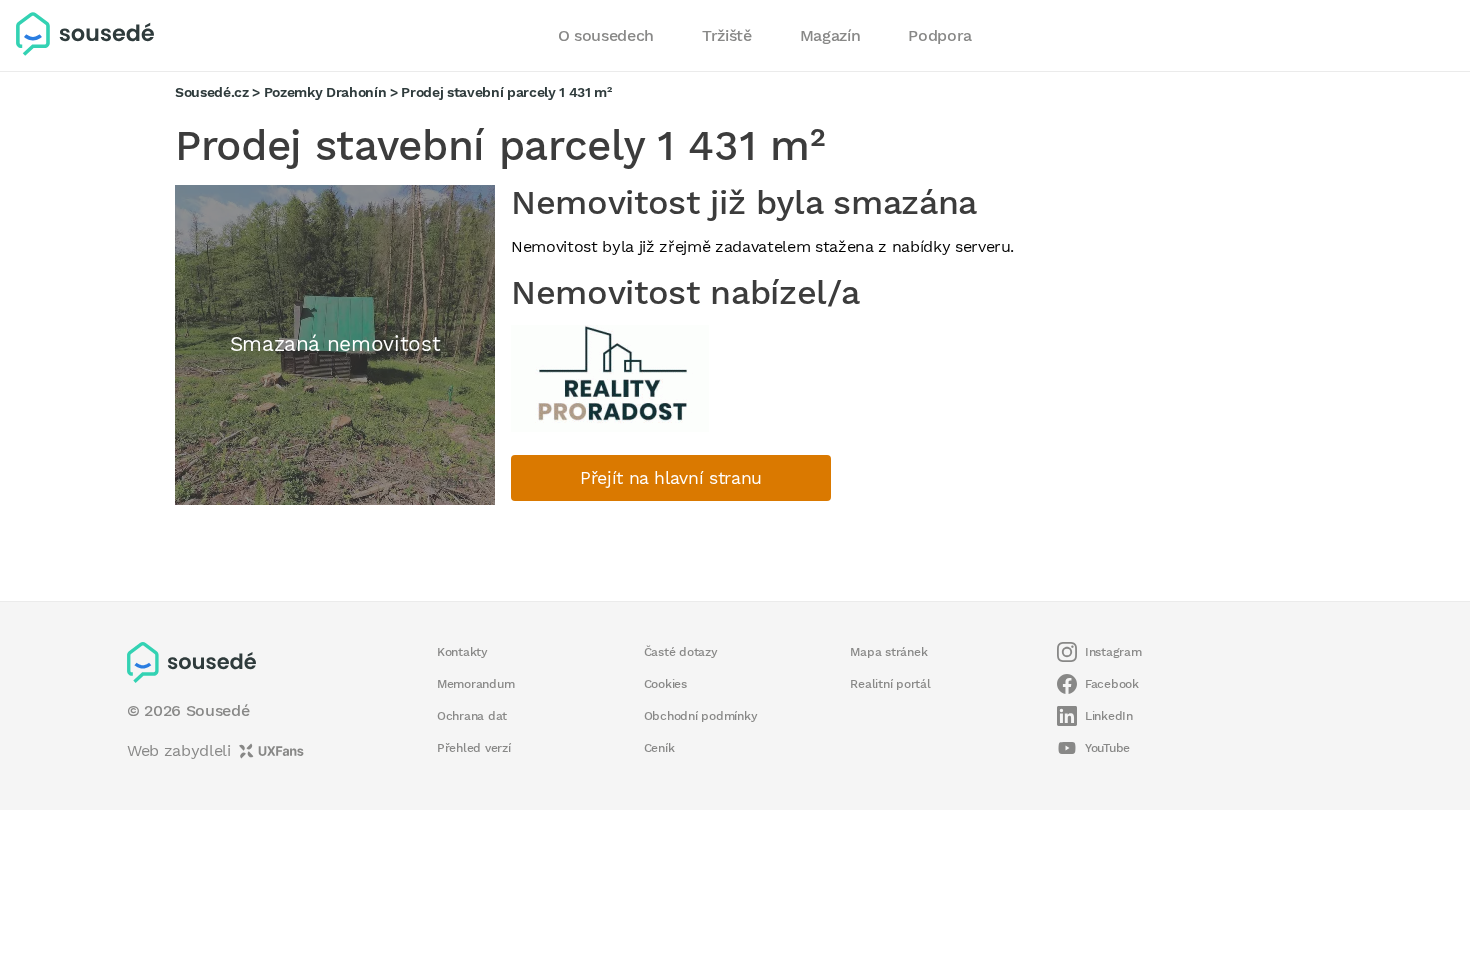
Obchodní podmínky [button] (701, 716)
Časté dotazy (681, 652)
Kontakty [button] (462, 652)
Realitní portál (890, 684)
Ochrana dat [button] (472, 716)
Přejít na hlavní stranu (671, 478)
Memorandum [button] (475, 684)
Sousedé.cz (212, 92)
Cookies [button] (665, 684)
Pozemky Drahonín (325, 92)
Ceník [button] (659, 748)
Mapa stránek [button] (888, 652)
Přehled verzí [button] (474, 748)
